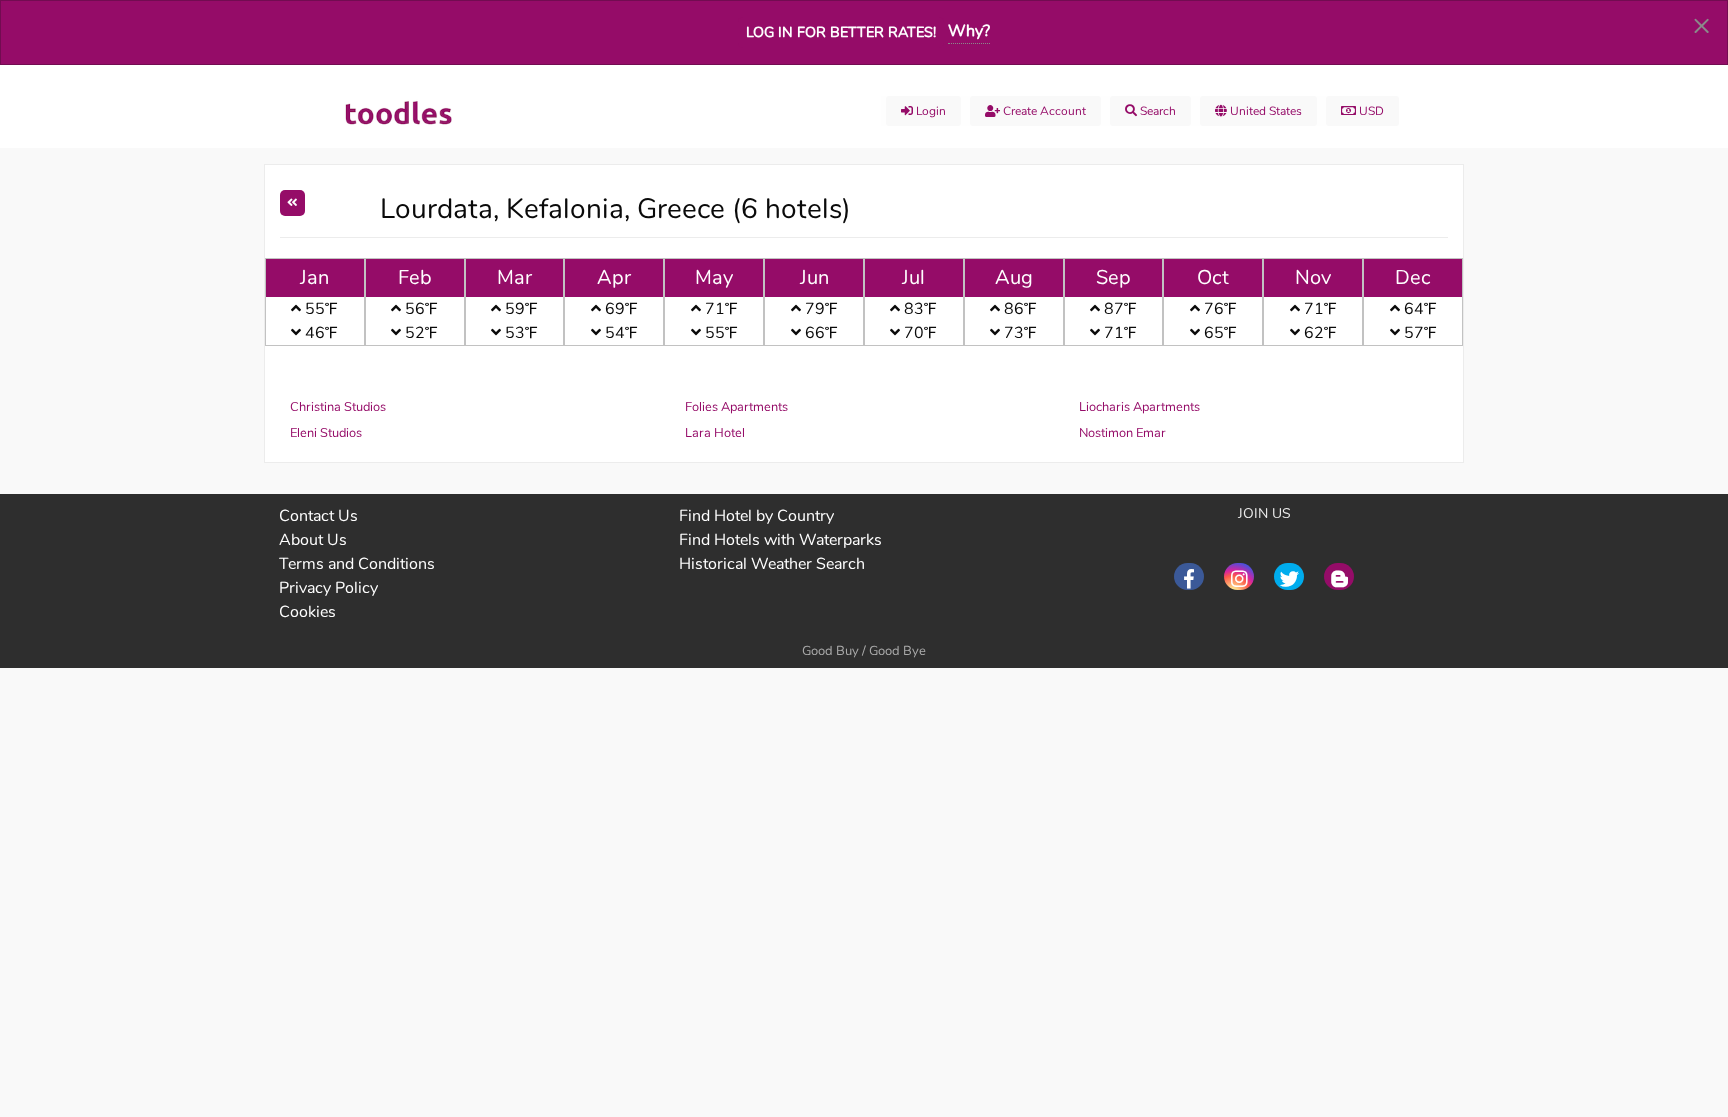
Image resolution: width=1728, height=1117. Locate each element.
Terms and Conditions (357, 564)
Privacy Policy (328, 588)
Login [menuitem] (929, 111)
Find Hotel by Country (756, 516)
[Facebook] (1189, 576)
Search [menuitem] (1156, 111)
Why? (969, 31)
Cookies (307, 612)
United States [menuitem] (1264, 111)
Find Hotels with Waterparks (780, 540)
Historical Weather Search (772, 564)
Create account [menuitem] (1043, 111)
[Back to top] (1663, 992)
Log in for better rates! (841, 32)
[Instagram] (1239, 576)
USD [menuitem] (1370, 111)
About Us (313, 540)
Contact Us (318, 516)
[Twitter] (1289, 576)
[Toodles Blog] (1339, 576)
